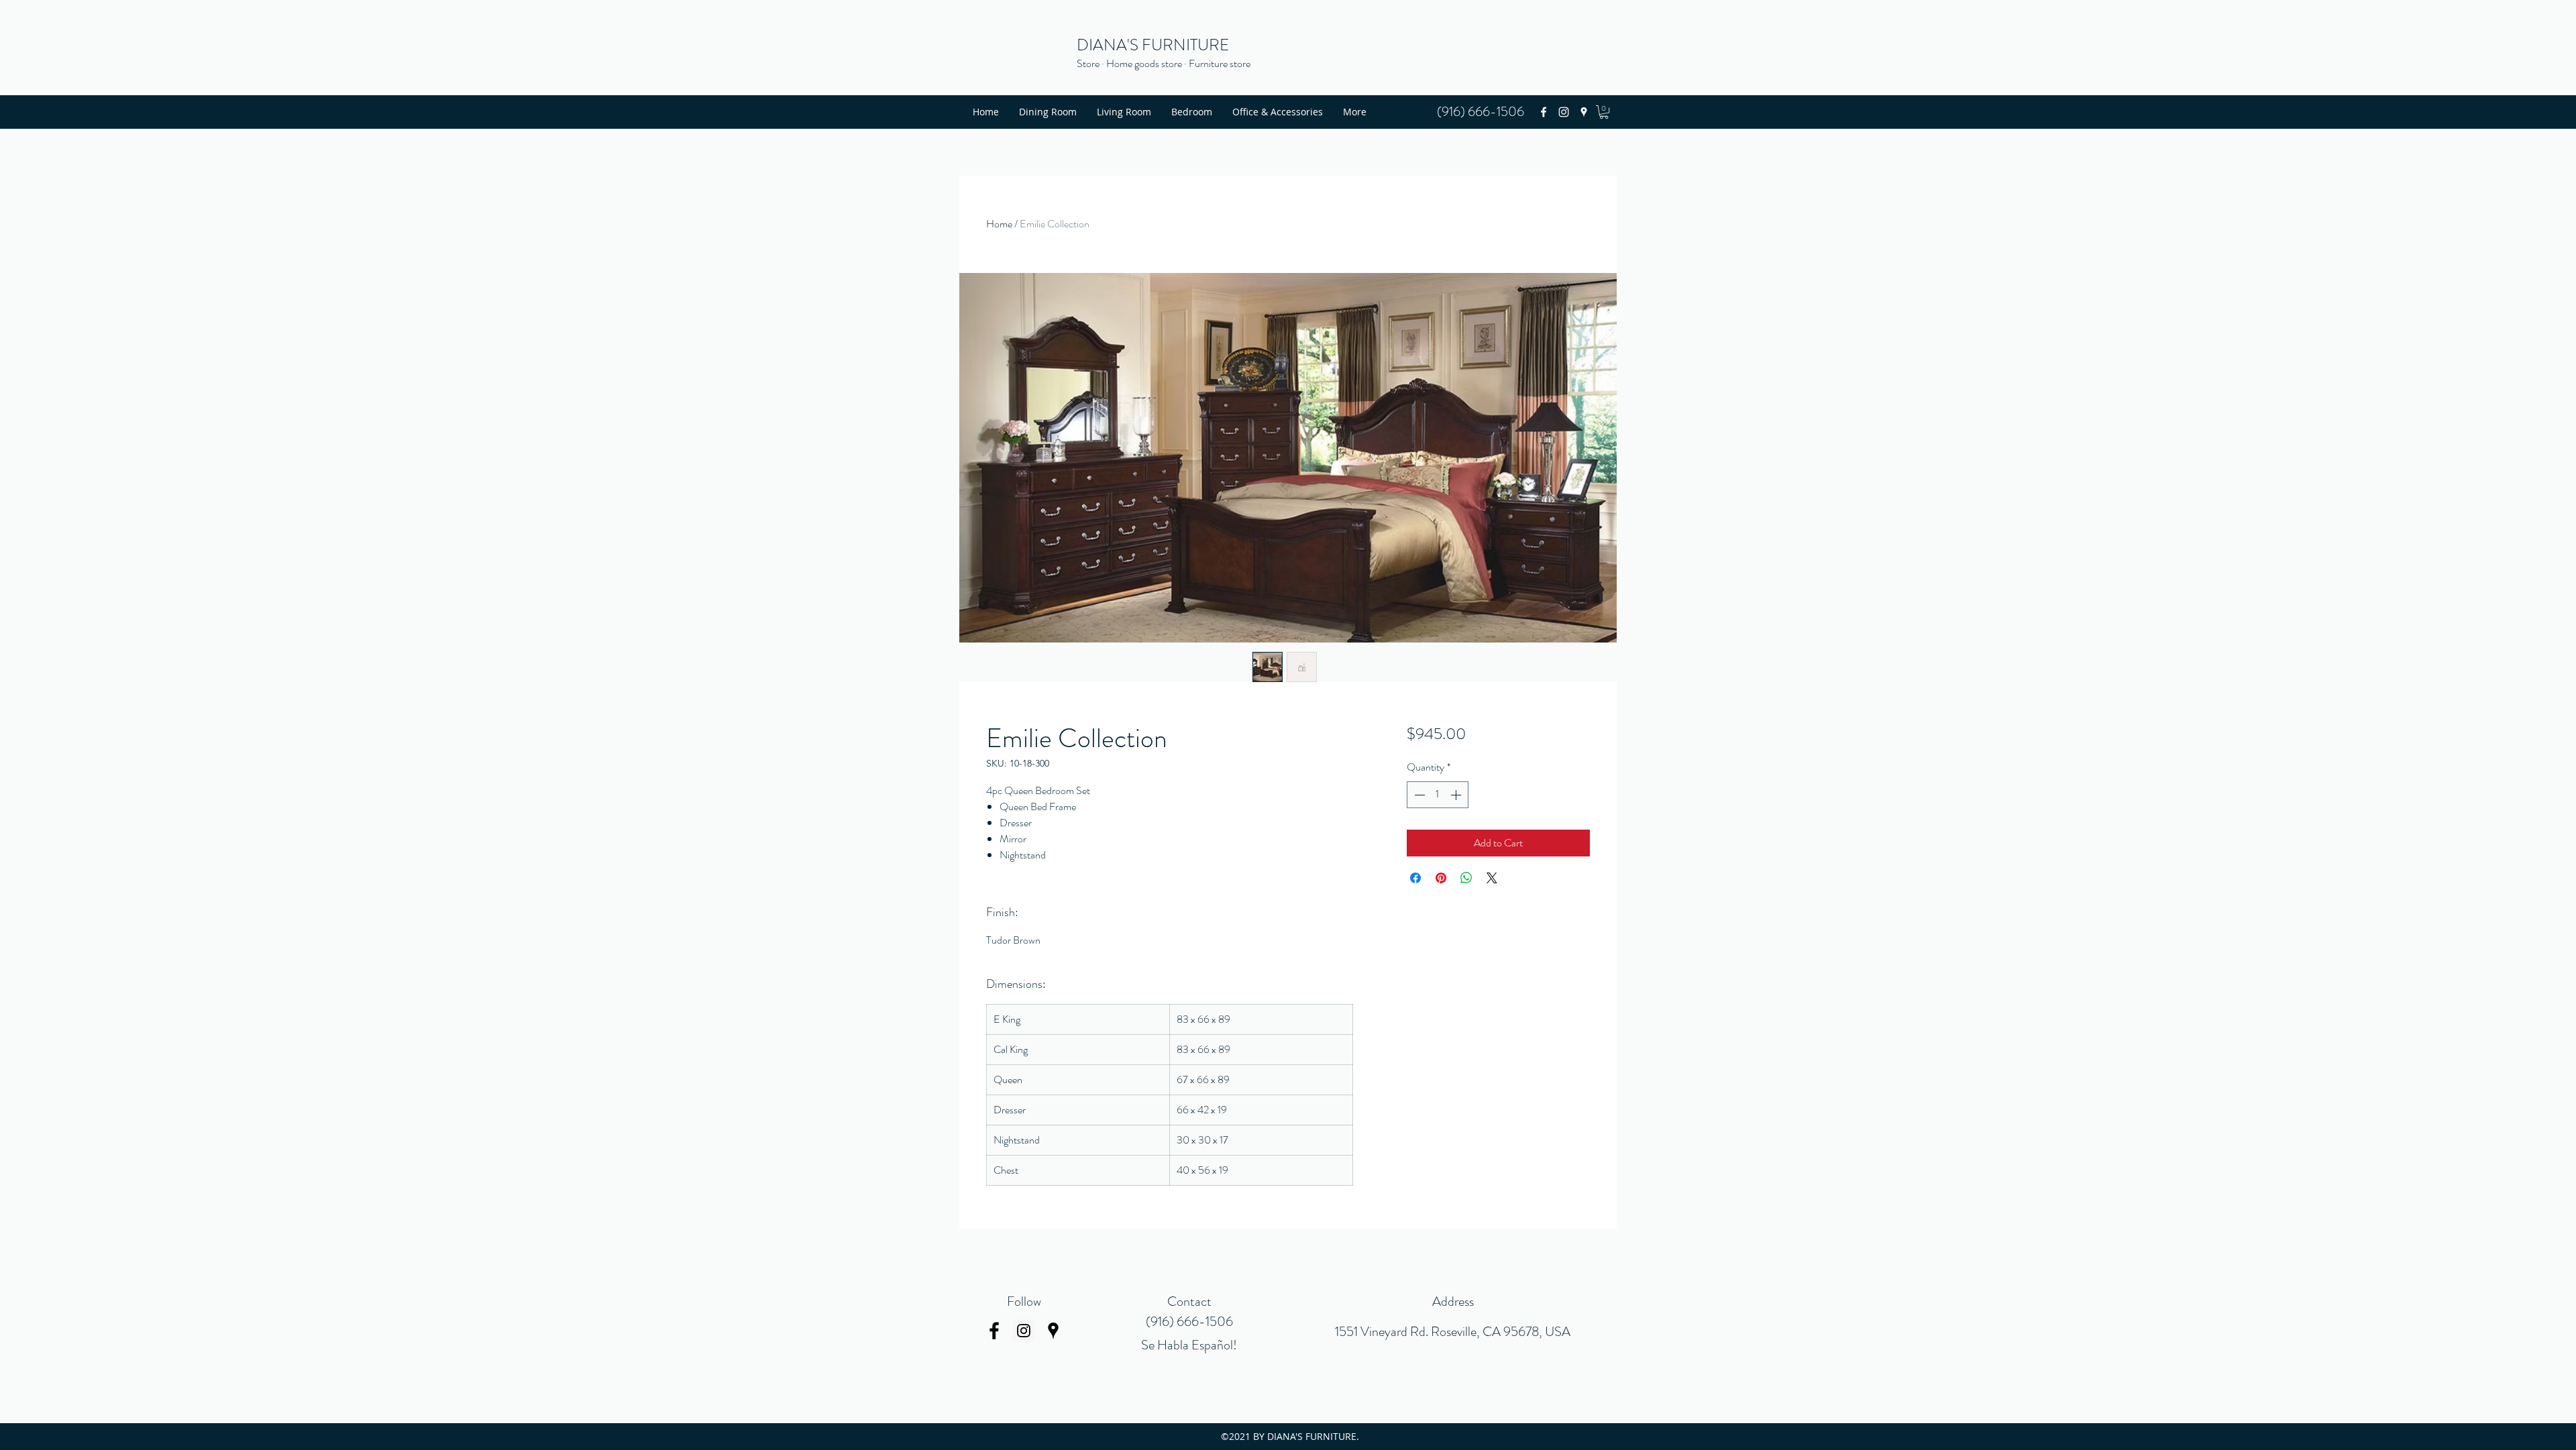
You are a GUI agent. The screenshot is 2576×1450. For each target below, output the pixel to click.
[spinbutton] (1438, 795)
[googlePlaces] (1584, 112)
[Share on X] (1492, 878)
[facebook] (1544, 112)
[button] (1604, 112)
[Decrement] (1418, 795)
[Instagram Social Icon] (1024, 1331)
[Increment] (1457, 795)
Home (999, 224)
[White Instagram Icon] (1564, 112)
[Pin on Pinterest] (1441, 878)
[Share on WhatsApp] (1466, 878)
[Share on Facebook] (1415, 878)
